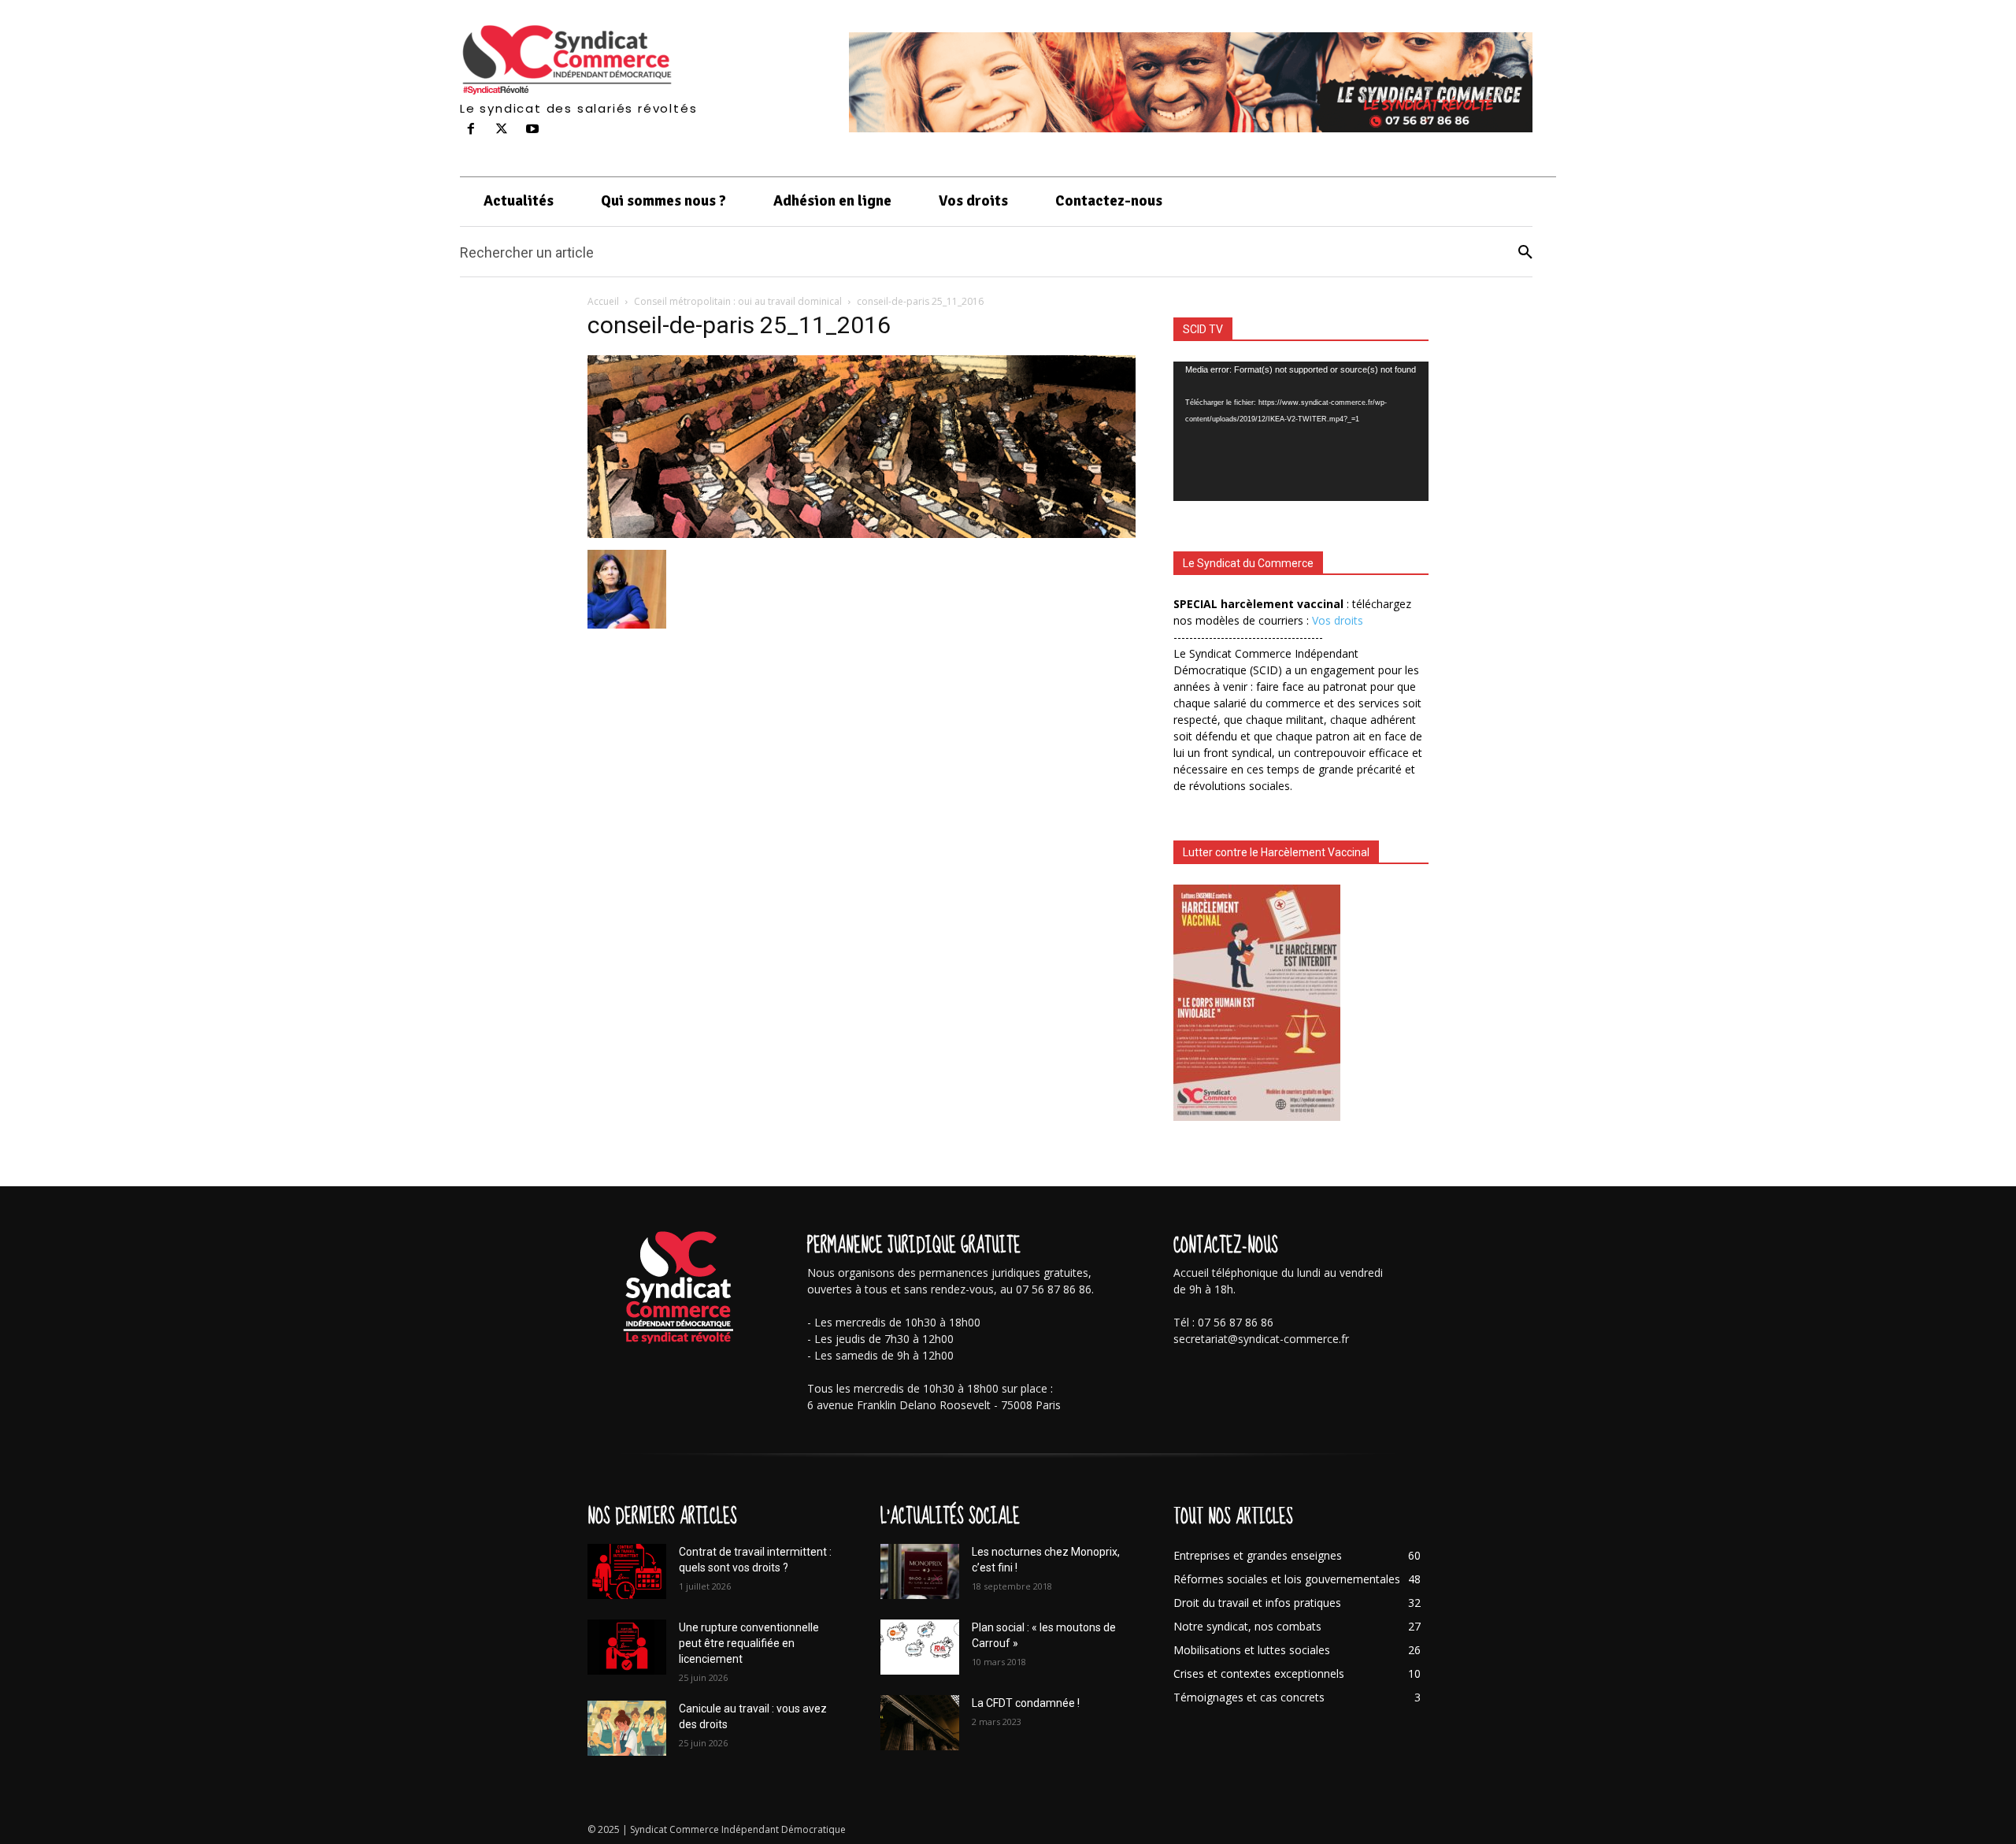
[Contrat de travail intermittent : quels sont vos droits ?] (627, 1571)
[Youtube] (533, 130)
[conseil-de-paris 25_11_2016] (862, 534)
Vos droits (1338, 620)
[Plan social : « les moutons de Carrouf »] (920, 1647)
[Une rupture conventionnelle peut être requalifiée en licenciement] (627, 1647)
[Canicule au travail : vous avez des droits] (627, 1728)
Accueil (603, 301)
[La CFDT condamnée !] (920, 1723)
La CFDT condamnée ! (1026, 1703)
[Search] (1525, 252)
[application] (1301, 431)
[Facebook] (471, 130)
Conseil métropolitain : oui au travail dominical (738, 301)
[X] (502, 130)
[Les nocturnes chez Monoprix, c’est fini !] (920, 1571)
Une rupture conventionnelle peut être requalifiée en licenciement (749, 1643)
